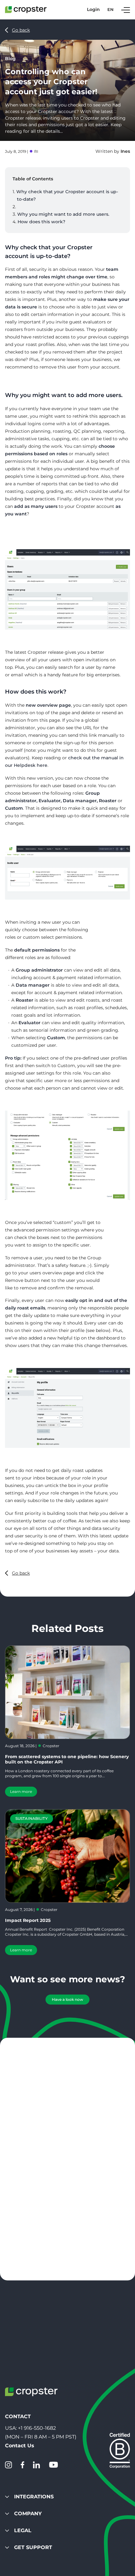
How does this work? (41, 222)
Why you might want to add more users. (63, 214)
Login (93, 10)
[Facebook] (22, 2465)
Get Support (33, 2547)
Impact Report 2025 (28, 1920)
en (111, 10)
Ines (125, 151)
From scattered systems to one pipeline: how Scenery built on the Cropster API (67, 1759)
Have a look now (67, 1999)
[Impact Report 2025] (67, 1856)
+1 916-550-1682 (37, 2428)
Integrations (34, 2497)
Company (28, 2514)
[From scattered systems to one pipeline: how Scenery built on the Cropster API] (67, 1692)
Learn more (21, 1791)
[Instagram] (8, 2465)
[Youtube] (53, 2465)
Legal (23, 2530)
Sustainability (32, 1818)
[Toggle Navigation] (126, 10)
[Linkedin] (36, 2465)
